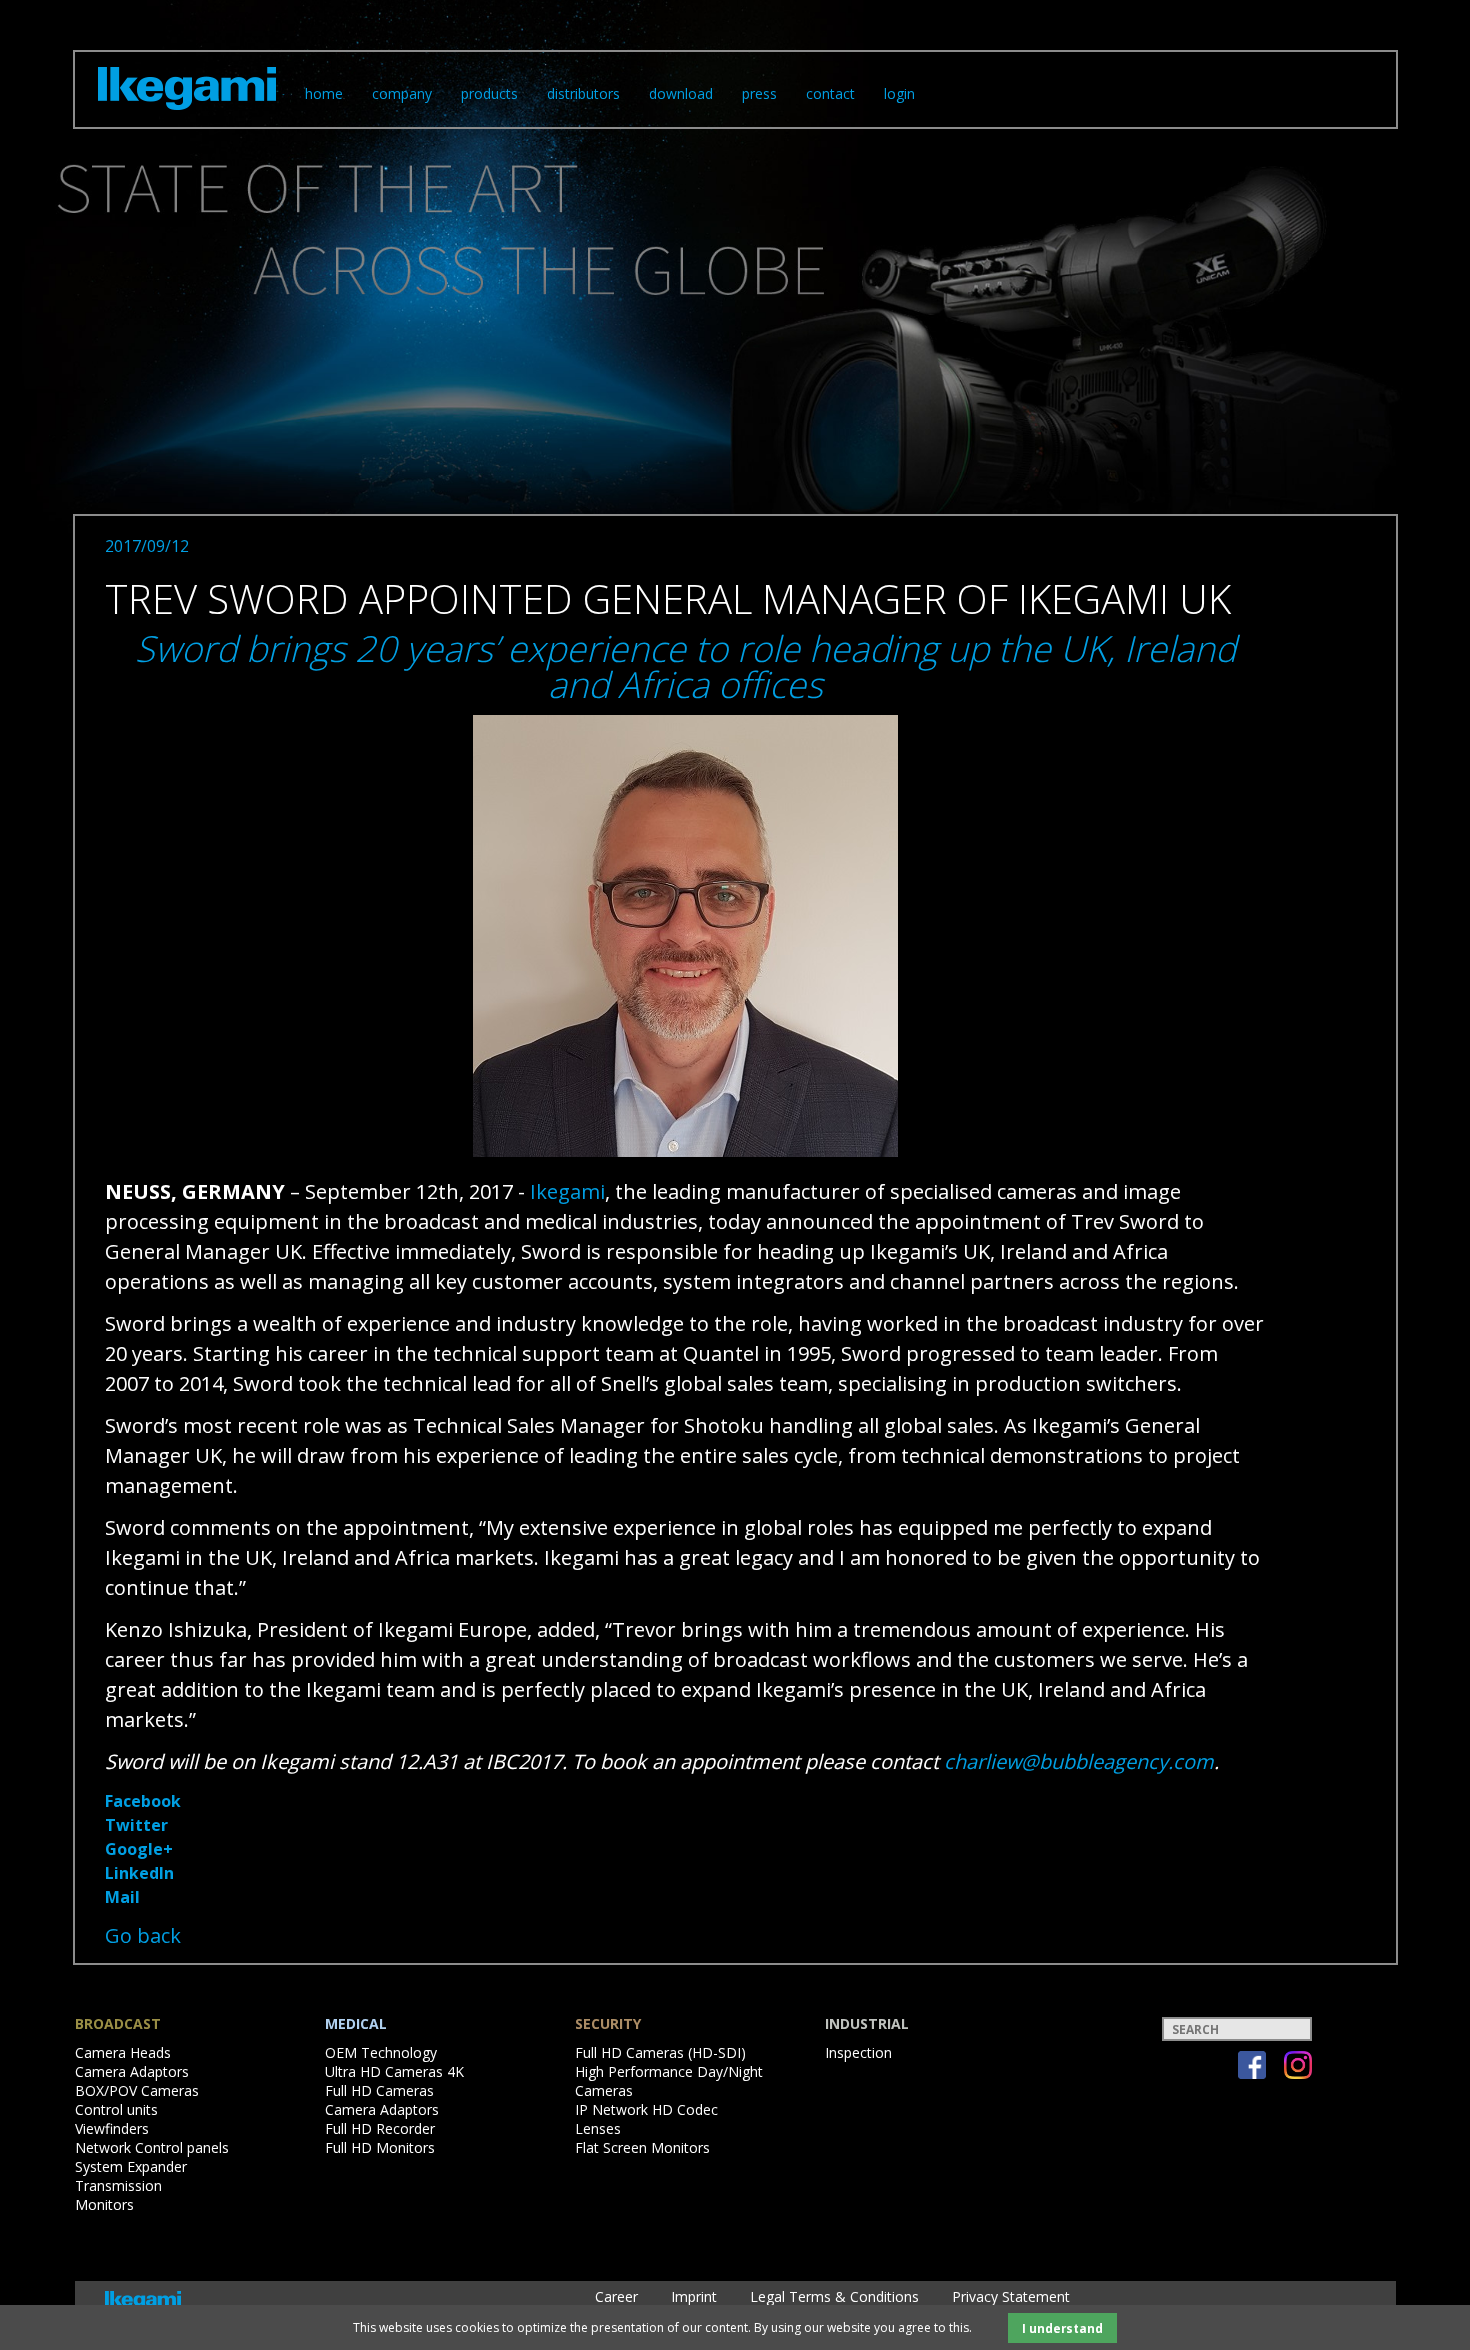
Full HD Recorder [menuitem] (380, 2128)
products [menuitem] (489, 93)
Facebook (143, 1801)
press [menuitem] (759, 93)
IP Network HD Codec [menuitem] (646, 2109)
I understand (1062, 2328)
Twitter (136, 1825)
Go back (143, 1935)
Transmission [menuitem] (118, 2185)
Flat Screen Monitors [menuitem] (642, 2147)
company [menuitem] (402, 93)
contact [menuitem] (830, 93)
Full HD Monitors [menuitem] (380, 2147)
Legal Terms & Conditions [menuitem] (834, 2296)
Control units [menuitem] (116, 2109)
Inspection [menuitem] (858, 2052)
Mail (122, 1897)
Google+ (139, 1849)
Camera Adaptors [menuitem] (132, 2071)
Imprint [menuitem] (694, 2296)
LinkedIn (139, 1873)
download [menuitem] (681, 93)
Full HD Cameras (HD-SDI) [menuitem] (660, 2052)
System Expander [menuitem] (131, 2166)
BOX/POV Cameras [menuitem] (137, 2090)
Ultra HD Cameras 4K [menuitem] (394, 2071)
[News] (187, 113)
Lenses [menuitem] (598, 2128)
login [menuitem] (899, 93)
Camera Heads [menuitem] (123, 2052)
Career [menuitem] (616, 2296)
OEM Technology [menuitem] (381, 2052)
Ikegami (567, 1191)
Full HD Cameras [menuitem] (379, 2090)
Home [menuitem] (324, 93)
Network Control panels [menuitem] (152, 2147)
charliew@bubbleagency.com (1079, 1761)
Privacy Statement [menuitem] (1011, 2296)
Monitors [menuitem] (104, 2204)
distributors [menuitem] (583, 93)
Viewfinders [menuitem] (112, 2128)
